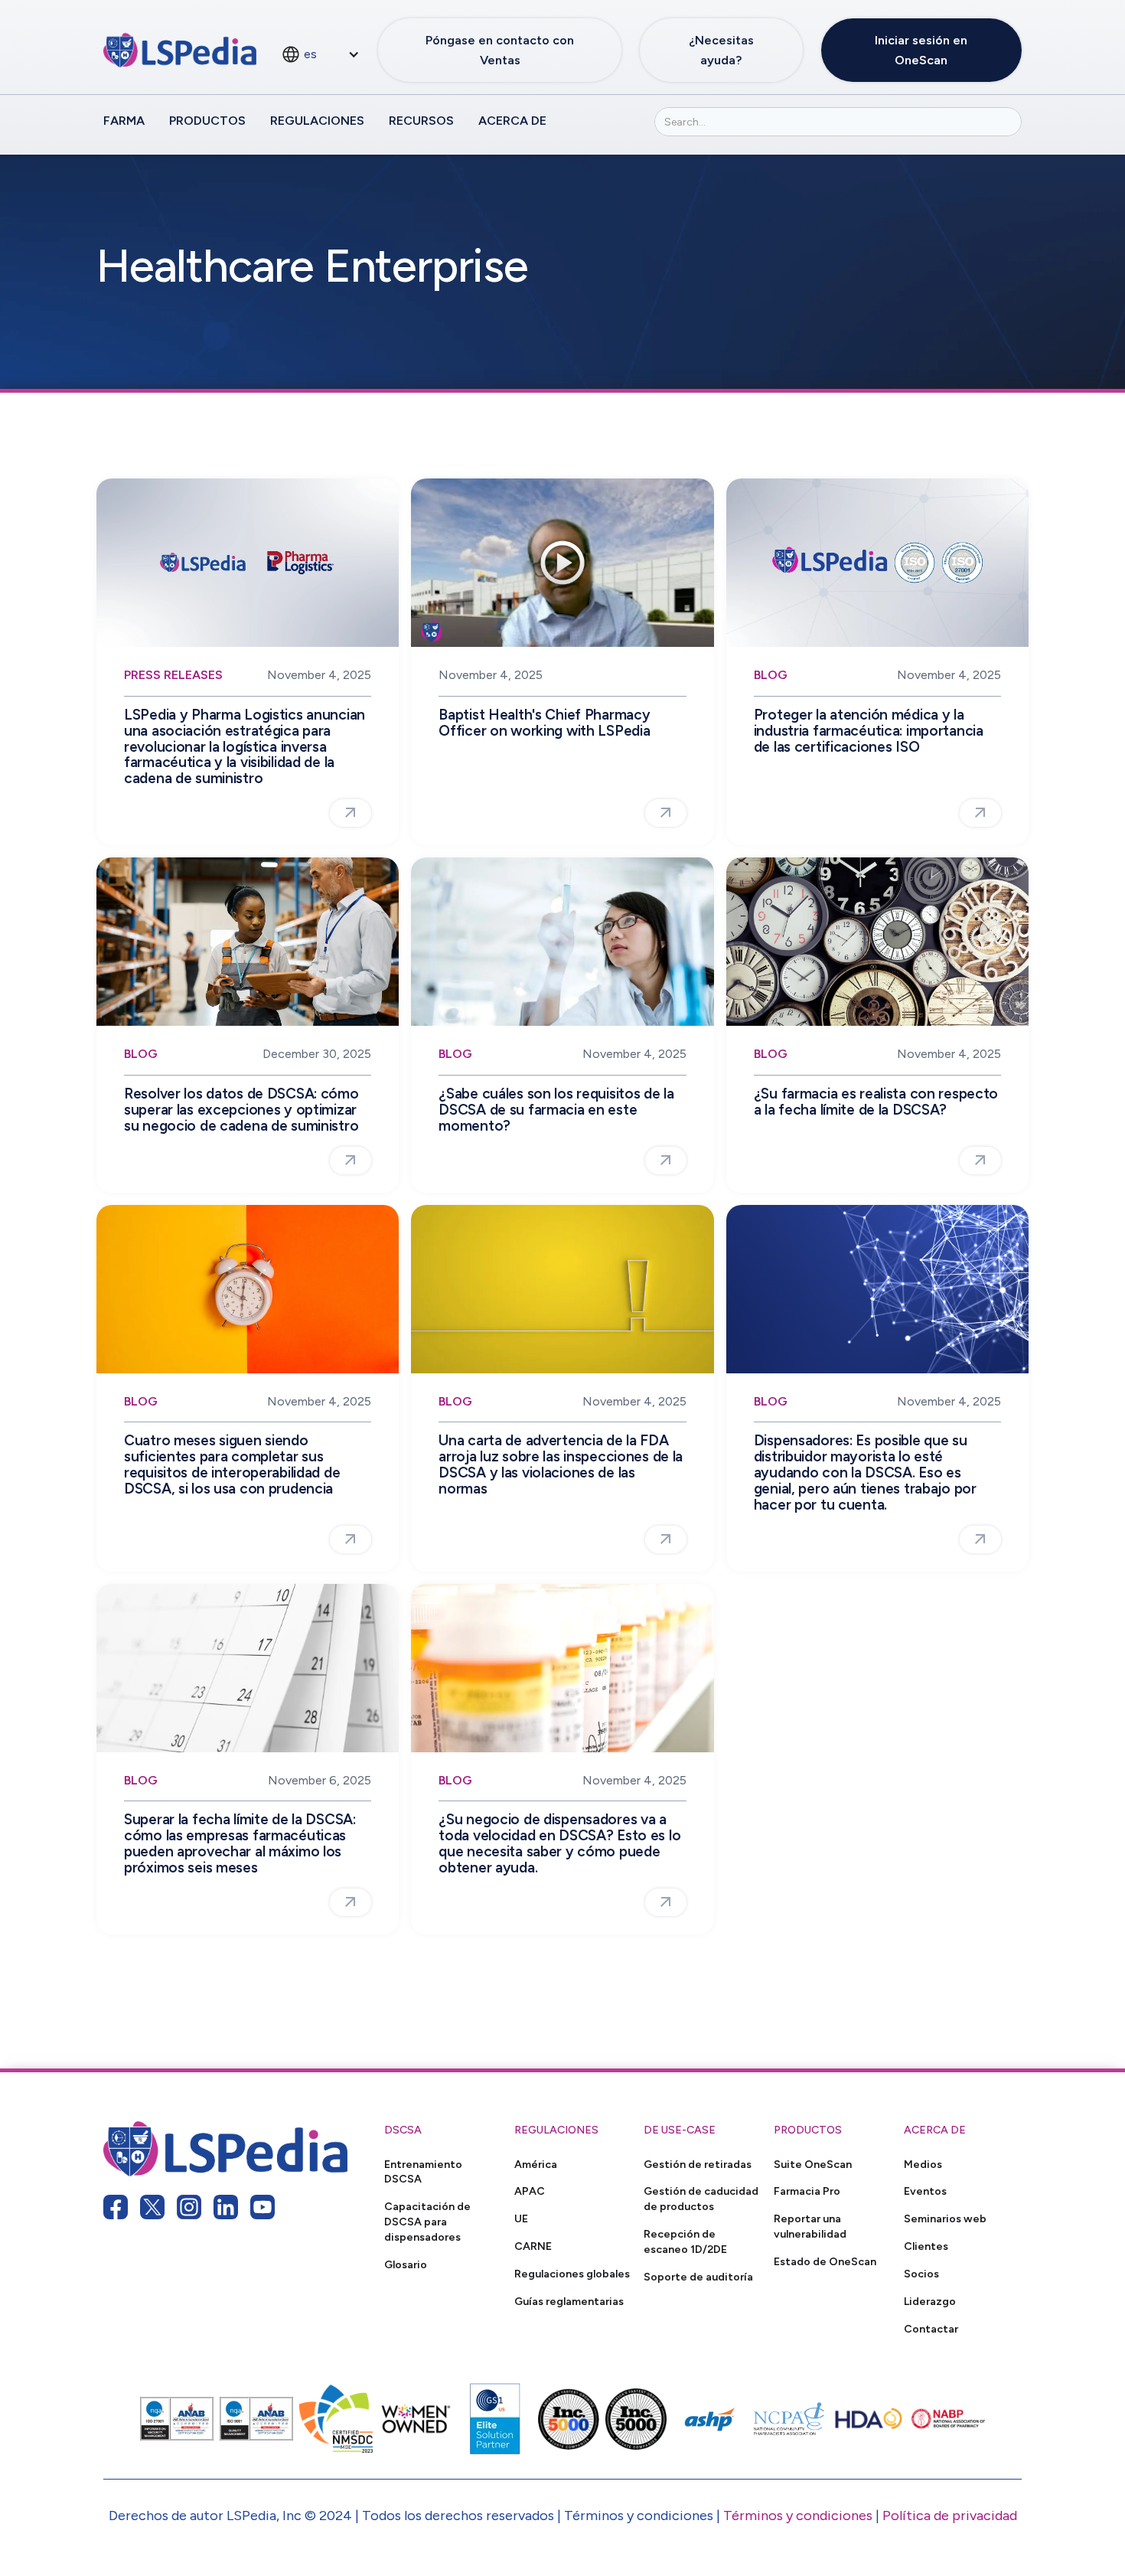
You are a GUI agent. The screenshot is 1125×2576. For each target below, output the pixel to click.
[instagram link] (189, 2207)
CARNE (533, 2246)
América (536, 2164)
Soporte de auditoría (698, 2277)
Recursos (421, 121)
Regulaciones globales (572, 2274)
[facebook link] (116, 2207)
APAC (530, 2191)
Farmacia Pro (807, 2191)
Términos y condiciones (798, 2516)
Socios (921, 2274)
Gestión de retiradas (698, 2164)
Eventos (925, 2191)
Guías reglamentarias (569, 2301)
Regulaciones (317, 121)
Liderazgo (930, 2301)
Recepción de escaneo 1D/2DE (685, 2241)
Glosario (406, 2264)
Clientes (926, 2246)
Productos (207, 121)
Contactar (931, 2329)
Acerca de (512, 121)
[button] (320, 54)
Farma (124, 121)
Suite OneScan (813, 2164)
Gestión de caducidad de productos (701, 2199)
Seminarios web (945, 2218)
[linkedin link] (226, 2207)
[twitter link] (152, 2207)
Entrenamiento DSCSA (423, 2172)
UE (521, 2218)
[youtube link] (262, 2207)
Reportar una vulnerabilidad (810, 2226)
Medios (923, 2164)
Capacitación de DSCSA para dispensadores (427, 2222)
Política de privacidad (950, 2516)
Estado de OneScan (825, 2261)
